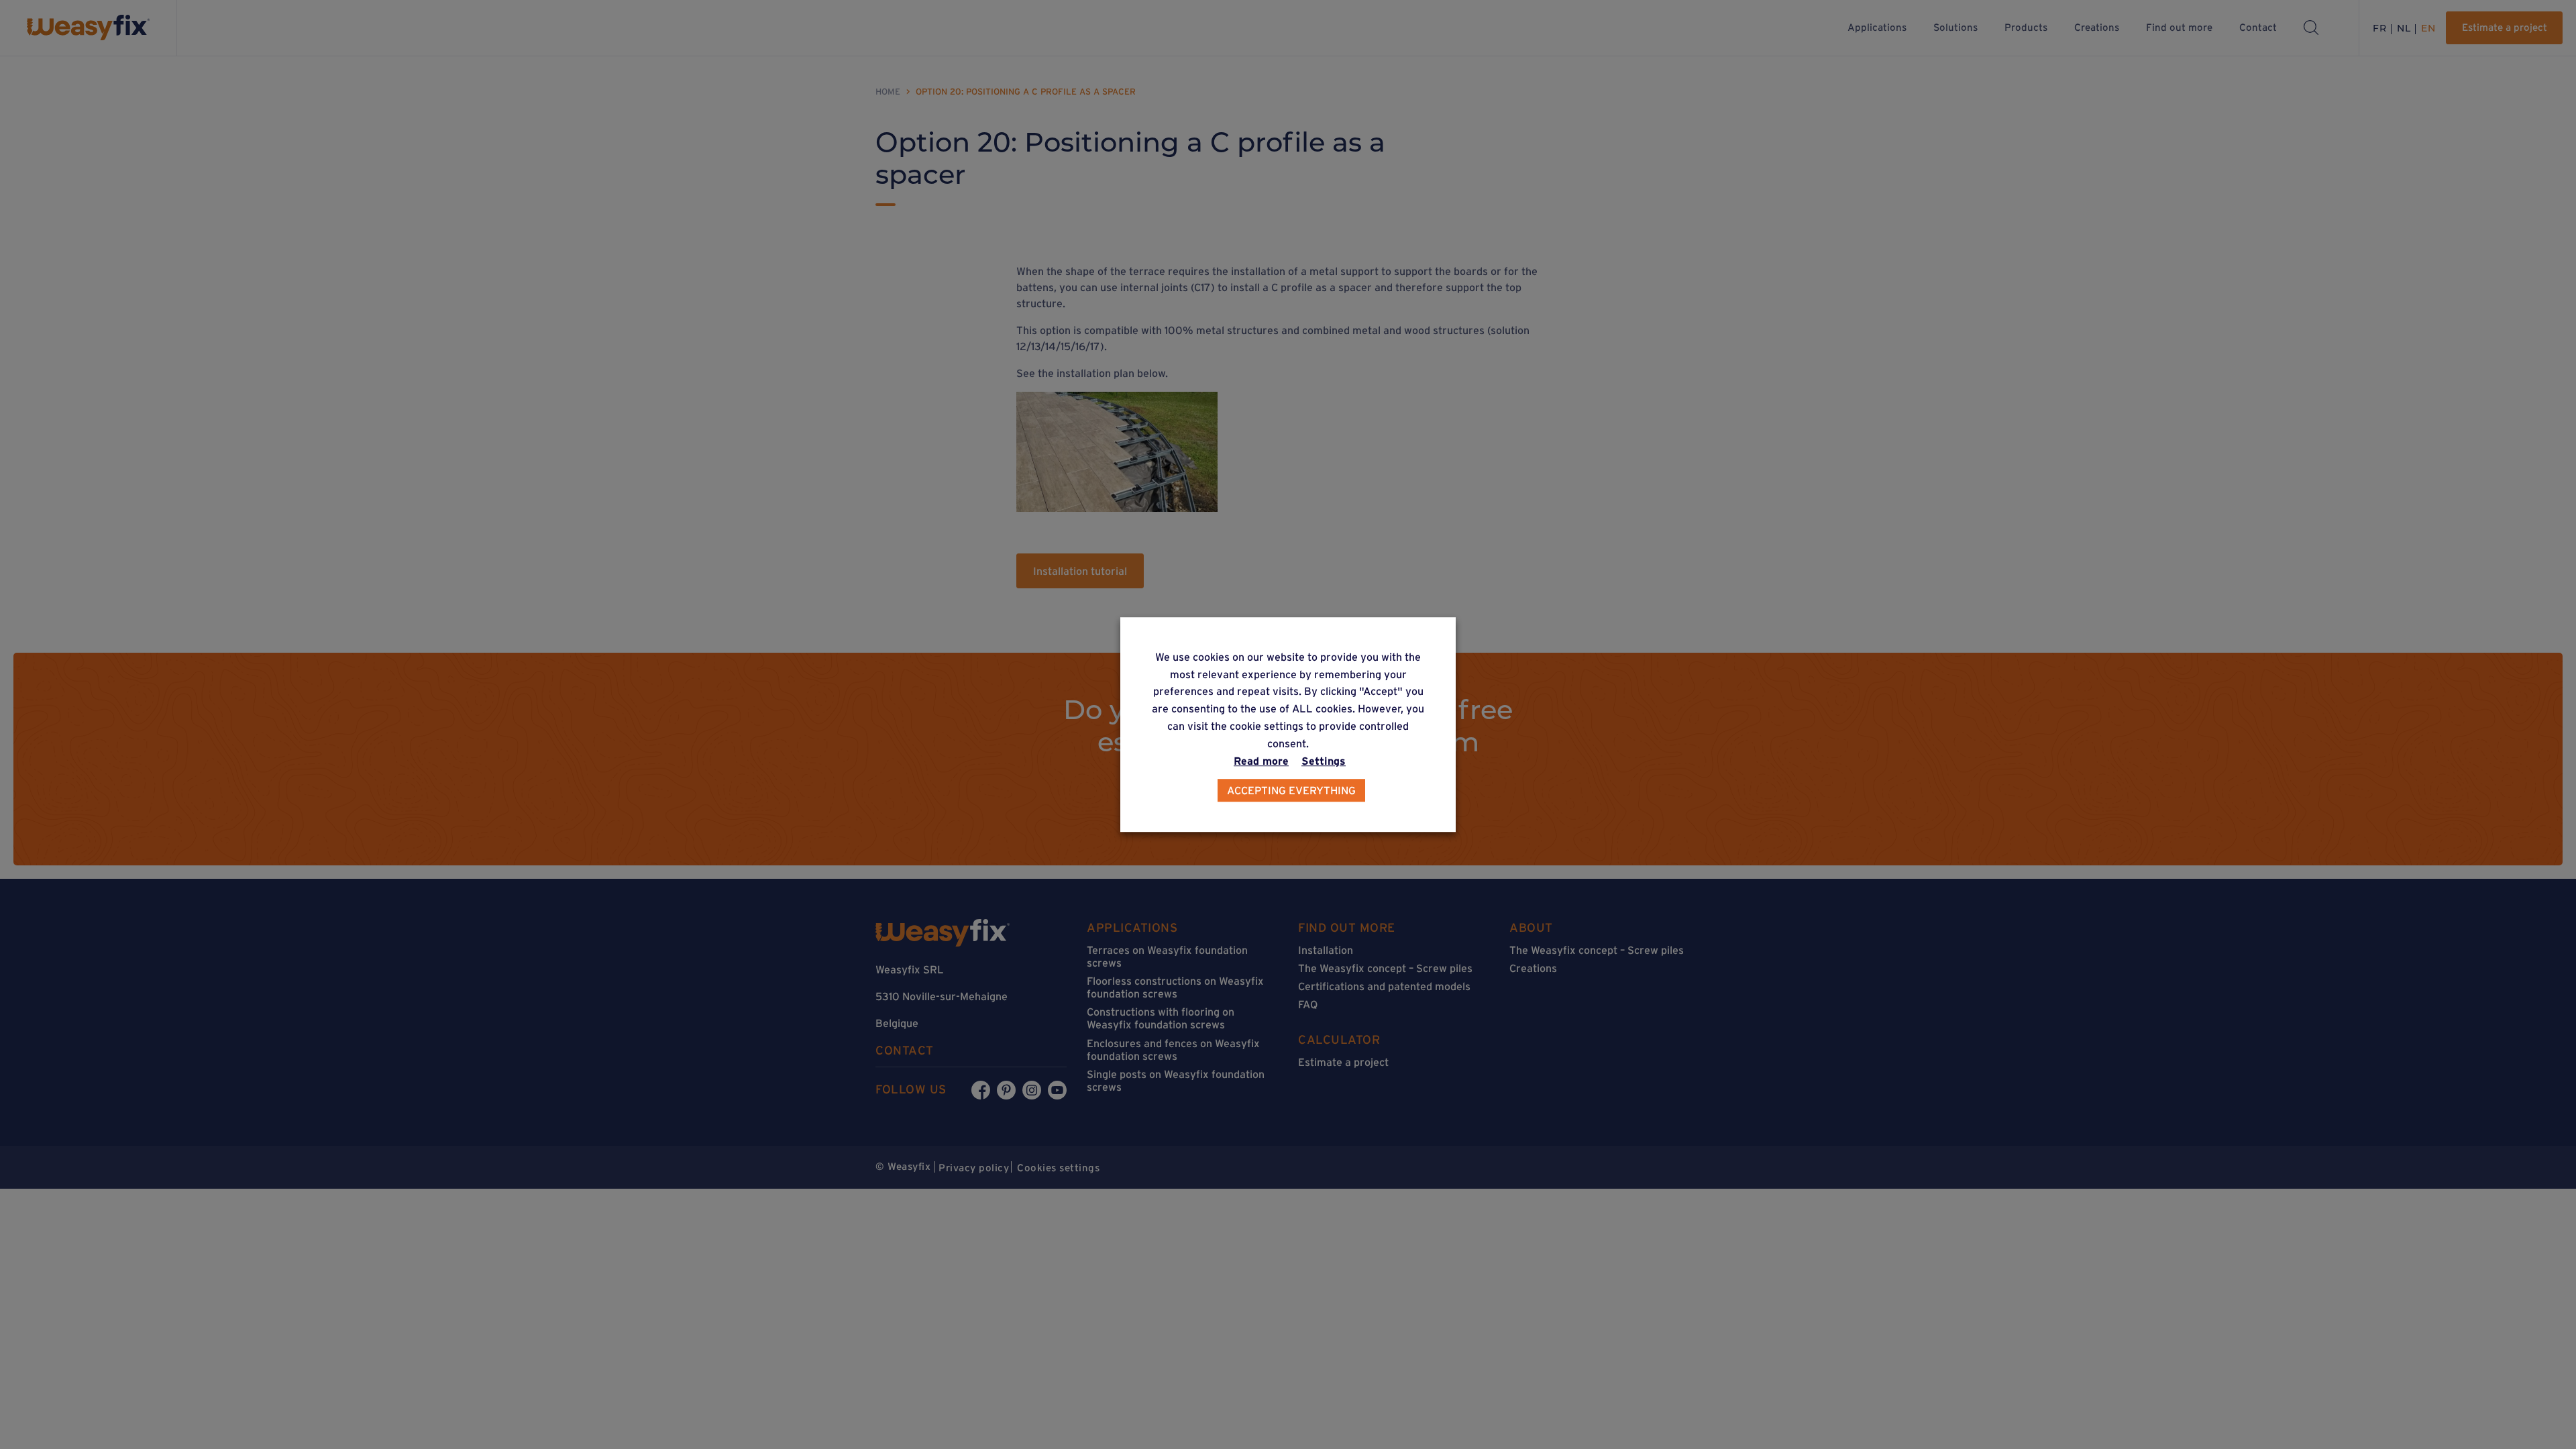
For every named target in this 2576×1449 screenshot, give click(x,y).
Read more (1261, 761)
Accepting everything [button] (1291, 790)
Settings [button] (1324, 761)
